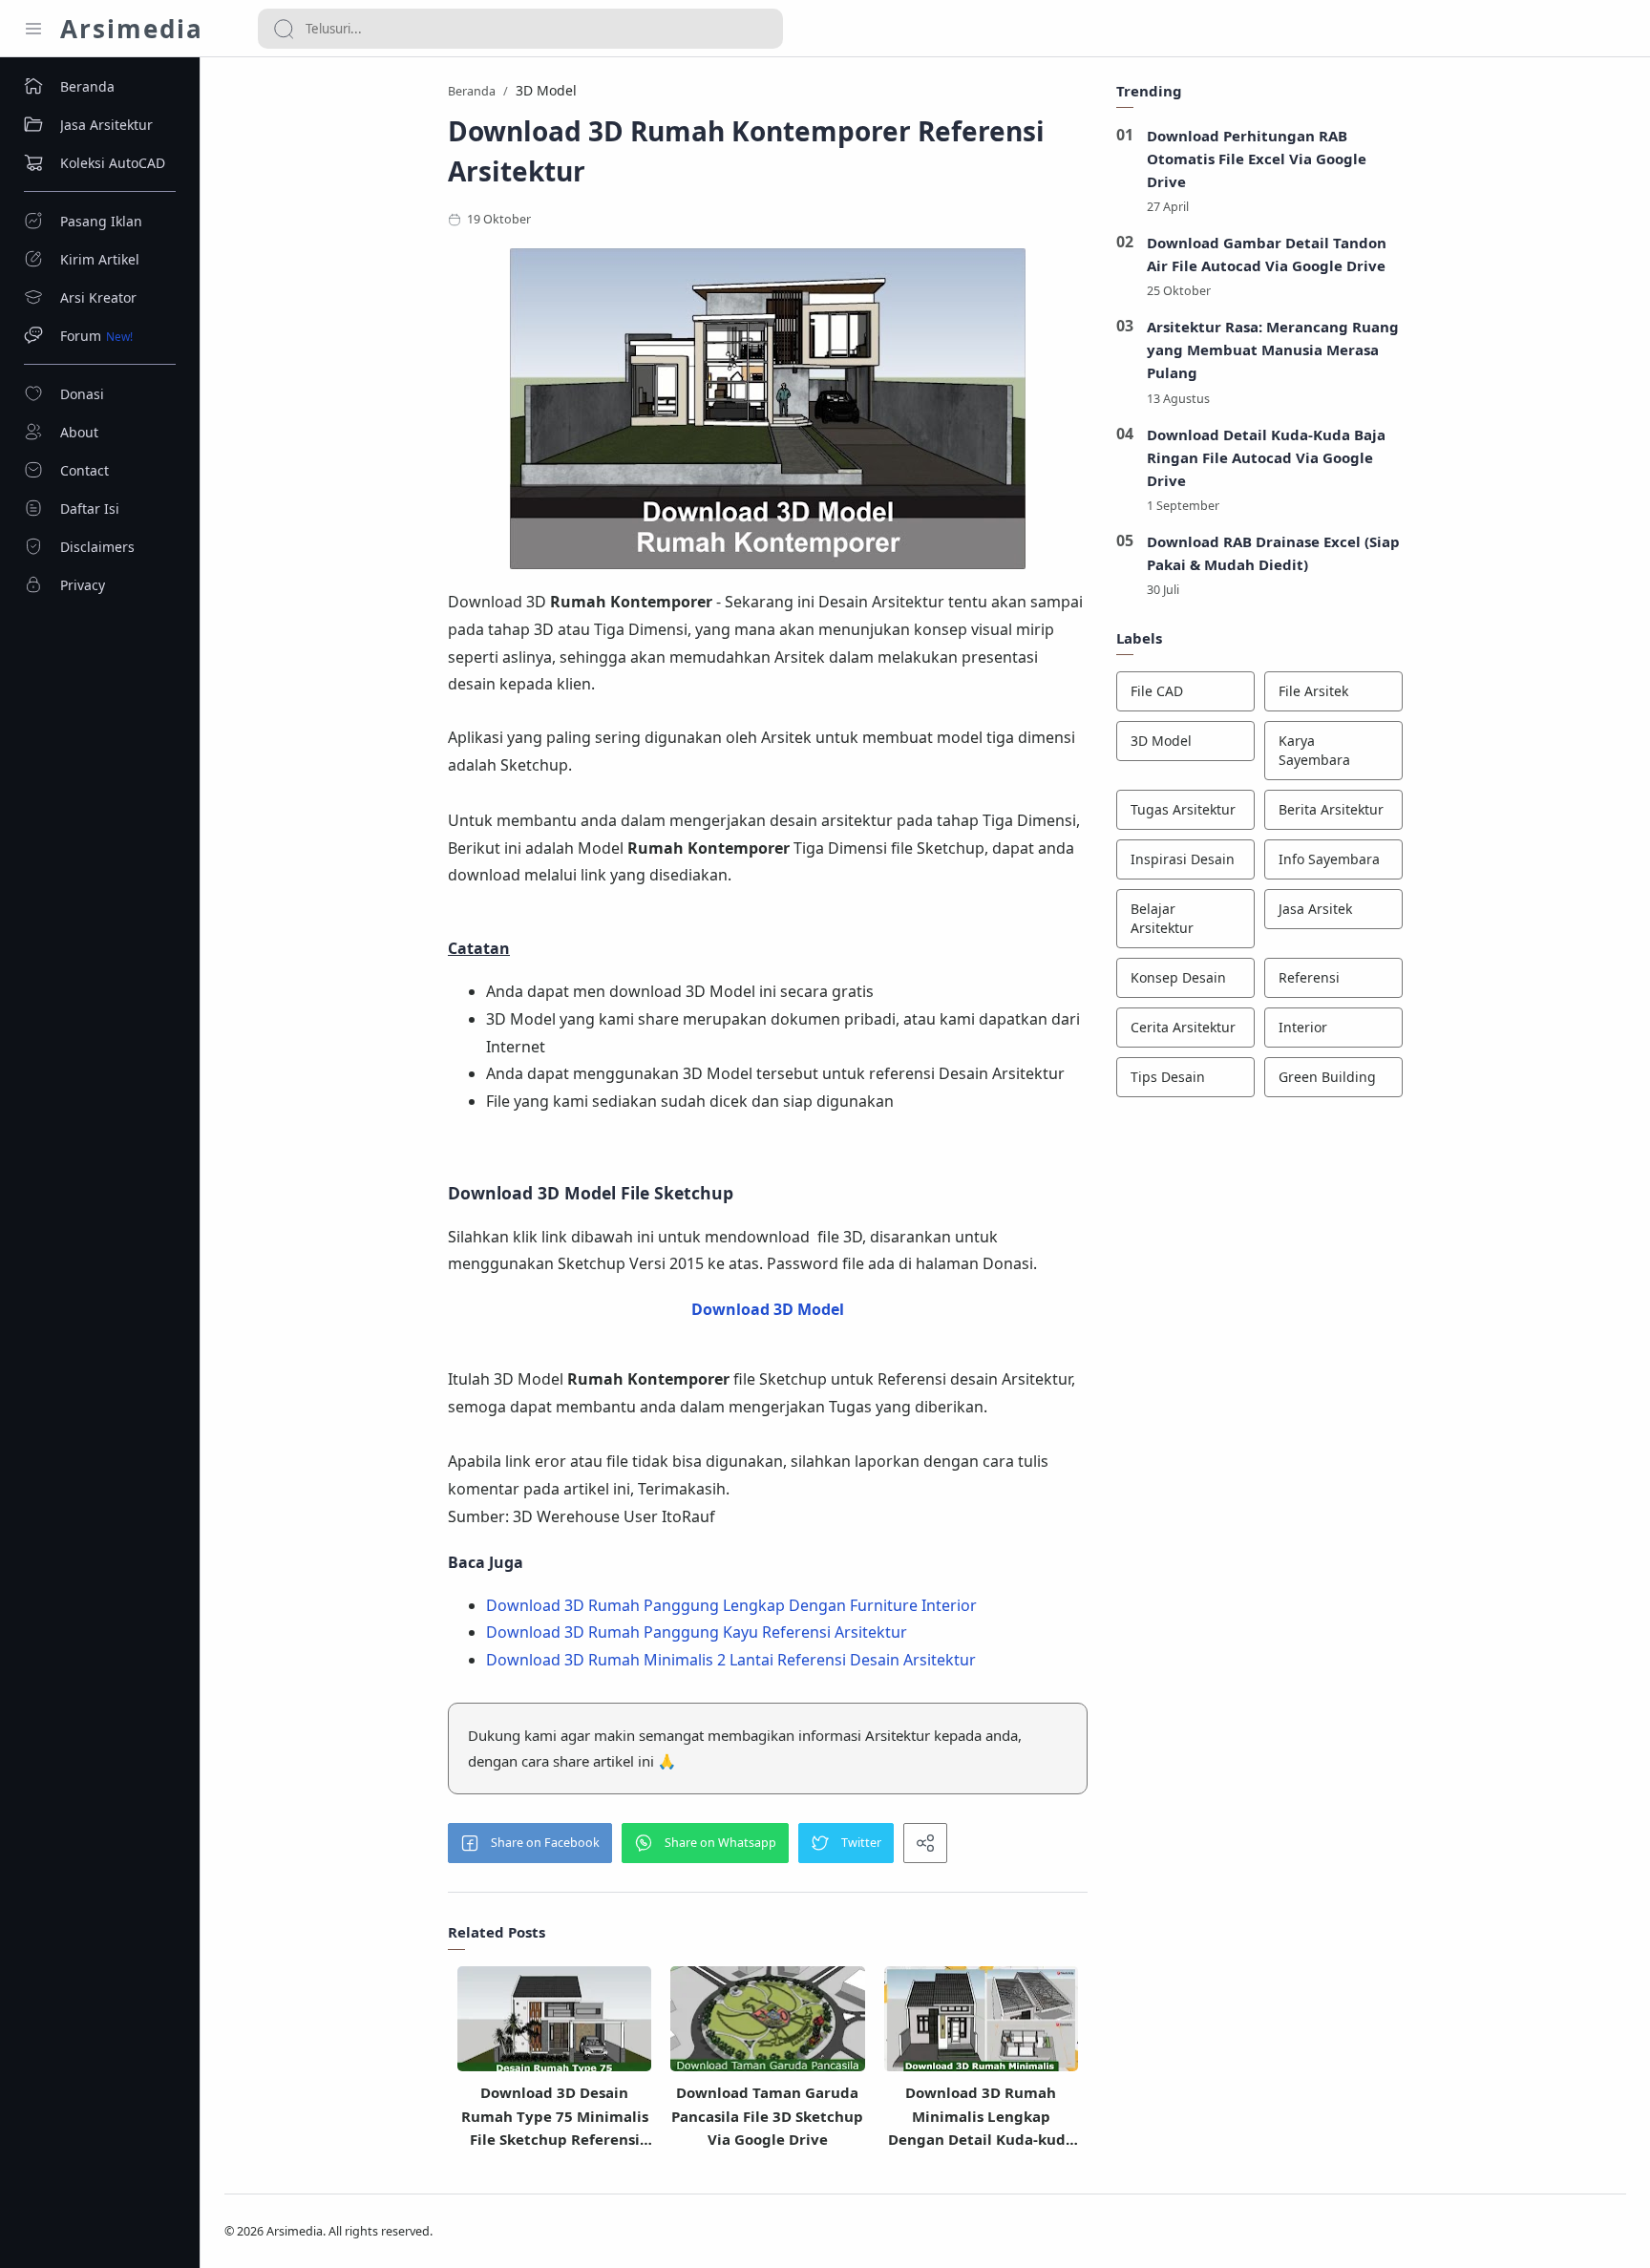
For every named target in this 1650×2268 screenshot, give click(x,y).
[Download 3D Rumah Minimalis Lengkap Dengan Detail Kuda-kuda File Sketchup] (981, 2025)
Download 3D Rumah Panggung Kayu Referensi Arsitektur (697, 1632)
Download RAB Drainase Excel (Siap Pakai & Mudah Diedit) (1273, 553)
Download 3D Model (768, 1309)
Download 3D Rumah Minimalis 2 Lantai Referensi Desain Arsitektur (731, 1660)
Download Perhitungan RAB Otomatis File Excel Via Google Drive (1257, 159)
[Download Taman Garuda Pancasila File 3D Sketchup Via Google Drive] (767, 2025)
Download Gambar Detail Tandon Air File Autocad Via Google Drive (1267, 254)
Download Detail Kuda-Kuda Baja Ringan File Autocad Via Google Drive (1266, 457)
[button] (530, 1843)
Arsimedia (132, 29)
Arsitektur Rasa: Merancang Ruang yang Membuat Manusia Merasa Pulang (1273, 350)
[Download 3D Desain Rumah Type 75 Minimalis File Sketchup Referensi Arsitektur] (554, 2025)
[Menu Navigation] (33, 29)
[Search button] (284, 29)
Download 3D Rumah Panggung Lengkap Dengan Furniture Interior (731, 1605)
